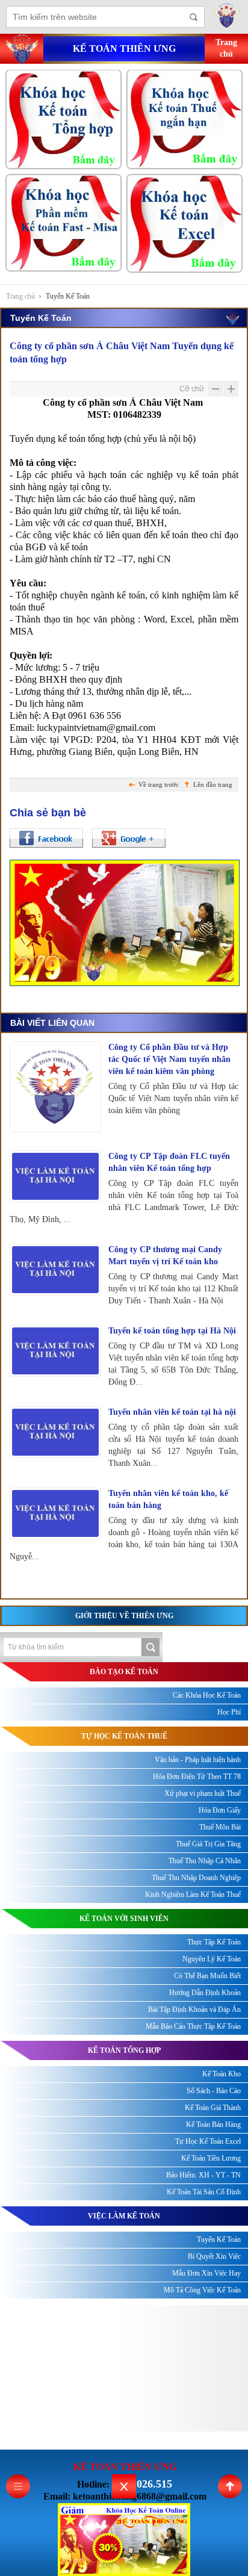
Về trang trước (159, 784)
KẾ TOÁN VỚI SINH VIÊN (124, 1919)
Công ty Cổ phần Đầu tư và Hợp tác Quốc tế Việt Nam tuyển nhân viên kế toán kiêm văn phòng (169, 1059)
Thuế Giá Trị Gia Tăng (208, 1844)
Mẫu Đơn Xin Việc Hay (206, 2273)
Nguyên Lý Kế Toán (212, 1959)
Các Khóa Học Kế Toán (207, 1695)
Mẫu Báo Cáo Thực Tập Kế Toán (193, 2026)
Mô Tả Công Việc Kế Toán (202, 2290)
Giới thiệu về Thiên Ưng (124, 1616)
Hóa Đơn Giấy (220, 1810)
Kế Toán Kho (222, 2074)
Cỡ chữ (192, 389)
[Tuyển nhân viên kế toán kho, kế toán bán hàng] (55, 1513)
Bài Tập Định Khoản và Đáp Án (194, 2010)
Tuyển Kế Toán (68, 296)
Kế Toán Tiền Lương (211, 2158)
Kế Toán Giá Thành (213, 2108)
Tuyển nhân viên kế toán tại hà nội (172, 1412)
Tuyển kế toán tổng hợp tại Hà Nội (172, 1331)
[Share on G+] (129, 838)
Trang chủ (20, 296)
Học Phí (229, 1712)
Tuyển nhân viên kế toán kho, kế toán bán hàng (168, 1499)
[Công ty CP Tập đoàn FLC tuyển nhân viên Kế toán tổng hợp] (55, 1176)
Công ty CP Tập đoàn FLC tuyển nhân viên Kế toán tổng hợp (169, 1162)
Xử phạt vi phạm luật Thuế (203, 1793)
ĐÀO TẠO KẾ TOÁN (124, 1672)
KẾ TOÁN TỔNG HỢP (124, 2050)
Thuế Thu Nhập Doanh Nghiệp (196, 1878)
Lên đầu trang (213, 784)
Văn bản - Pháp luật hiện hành (198, 1760)
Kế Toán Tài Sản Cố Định (204, 2192)
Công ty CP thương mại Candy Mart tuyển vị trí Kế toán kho (165, 1255)
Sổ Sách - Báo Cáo (214, 2091)
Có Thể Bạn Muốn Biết (207, 1976)
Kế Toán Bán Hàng (213, 2124)
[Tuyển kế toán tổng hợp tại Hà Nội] (55, 1351)
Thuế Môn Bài (220, 1827)
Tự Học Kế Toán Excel (208, 2141)
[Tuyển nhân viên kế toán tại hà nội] (55, 1432)
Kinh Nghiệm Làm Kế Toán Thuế (193, 1895)
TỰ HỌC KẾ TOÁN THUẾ (124, 1736)
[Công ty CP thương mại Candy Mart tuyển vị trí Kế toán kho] (55, 1269)
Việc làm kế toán (124, 2216)
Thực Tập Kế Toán (214, 1942)
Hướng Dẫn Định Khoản (205, 1993)
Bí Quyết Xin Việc (214, 2256)
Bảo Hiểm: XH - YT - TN (203, 2175)
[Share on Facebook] (46, 838)
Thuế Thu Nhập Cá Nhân (205, 1861)
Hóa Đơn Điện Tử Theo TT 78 (197, 1777)
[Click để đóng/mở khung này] (124, 2486)
